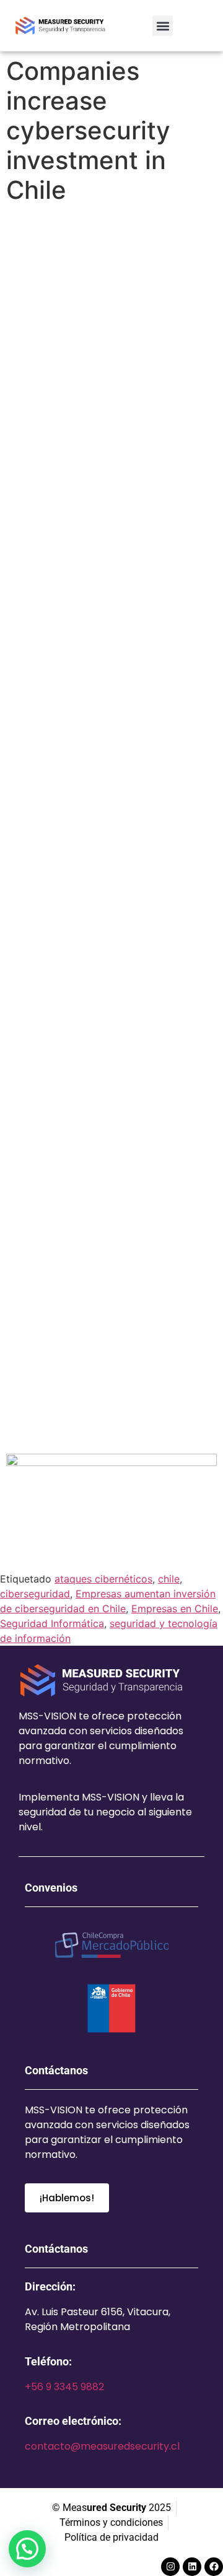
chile (169, 1579)
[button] (163, 26)
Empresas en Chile (175, 1609)
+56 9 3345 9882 (64, 2387)
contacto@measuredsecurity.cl (102, 2446)
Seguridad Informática (52, 1623)
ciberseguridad (35, 1594)
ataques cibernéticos (103, 1579)
